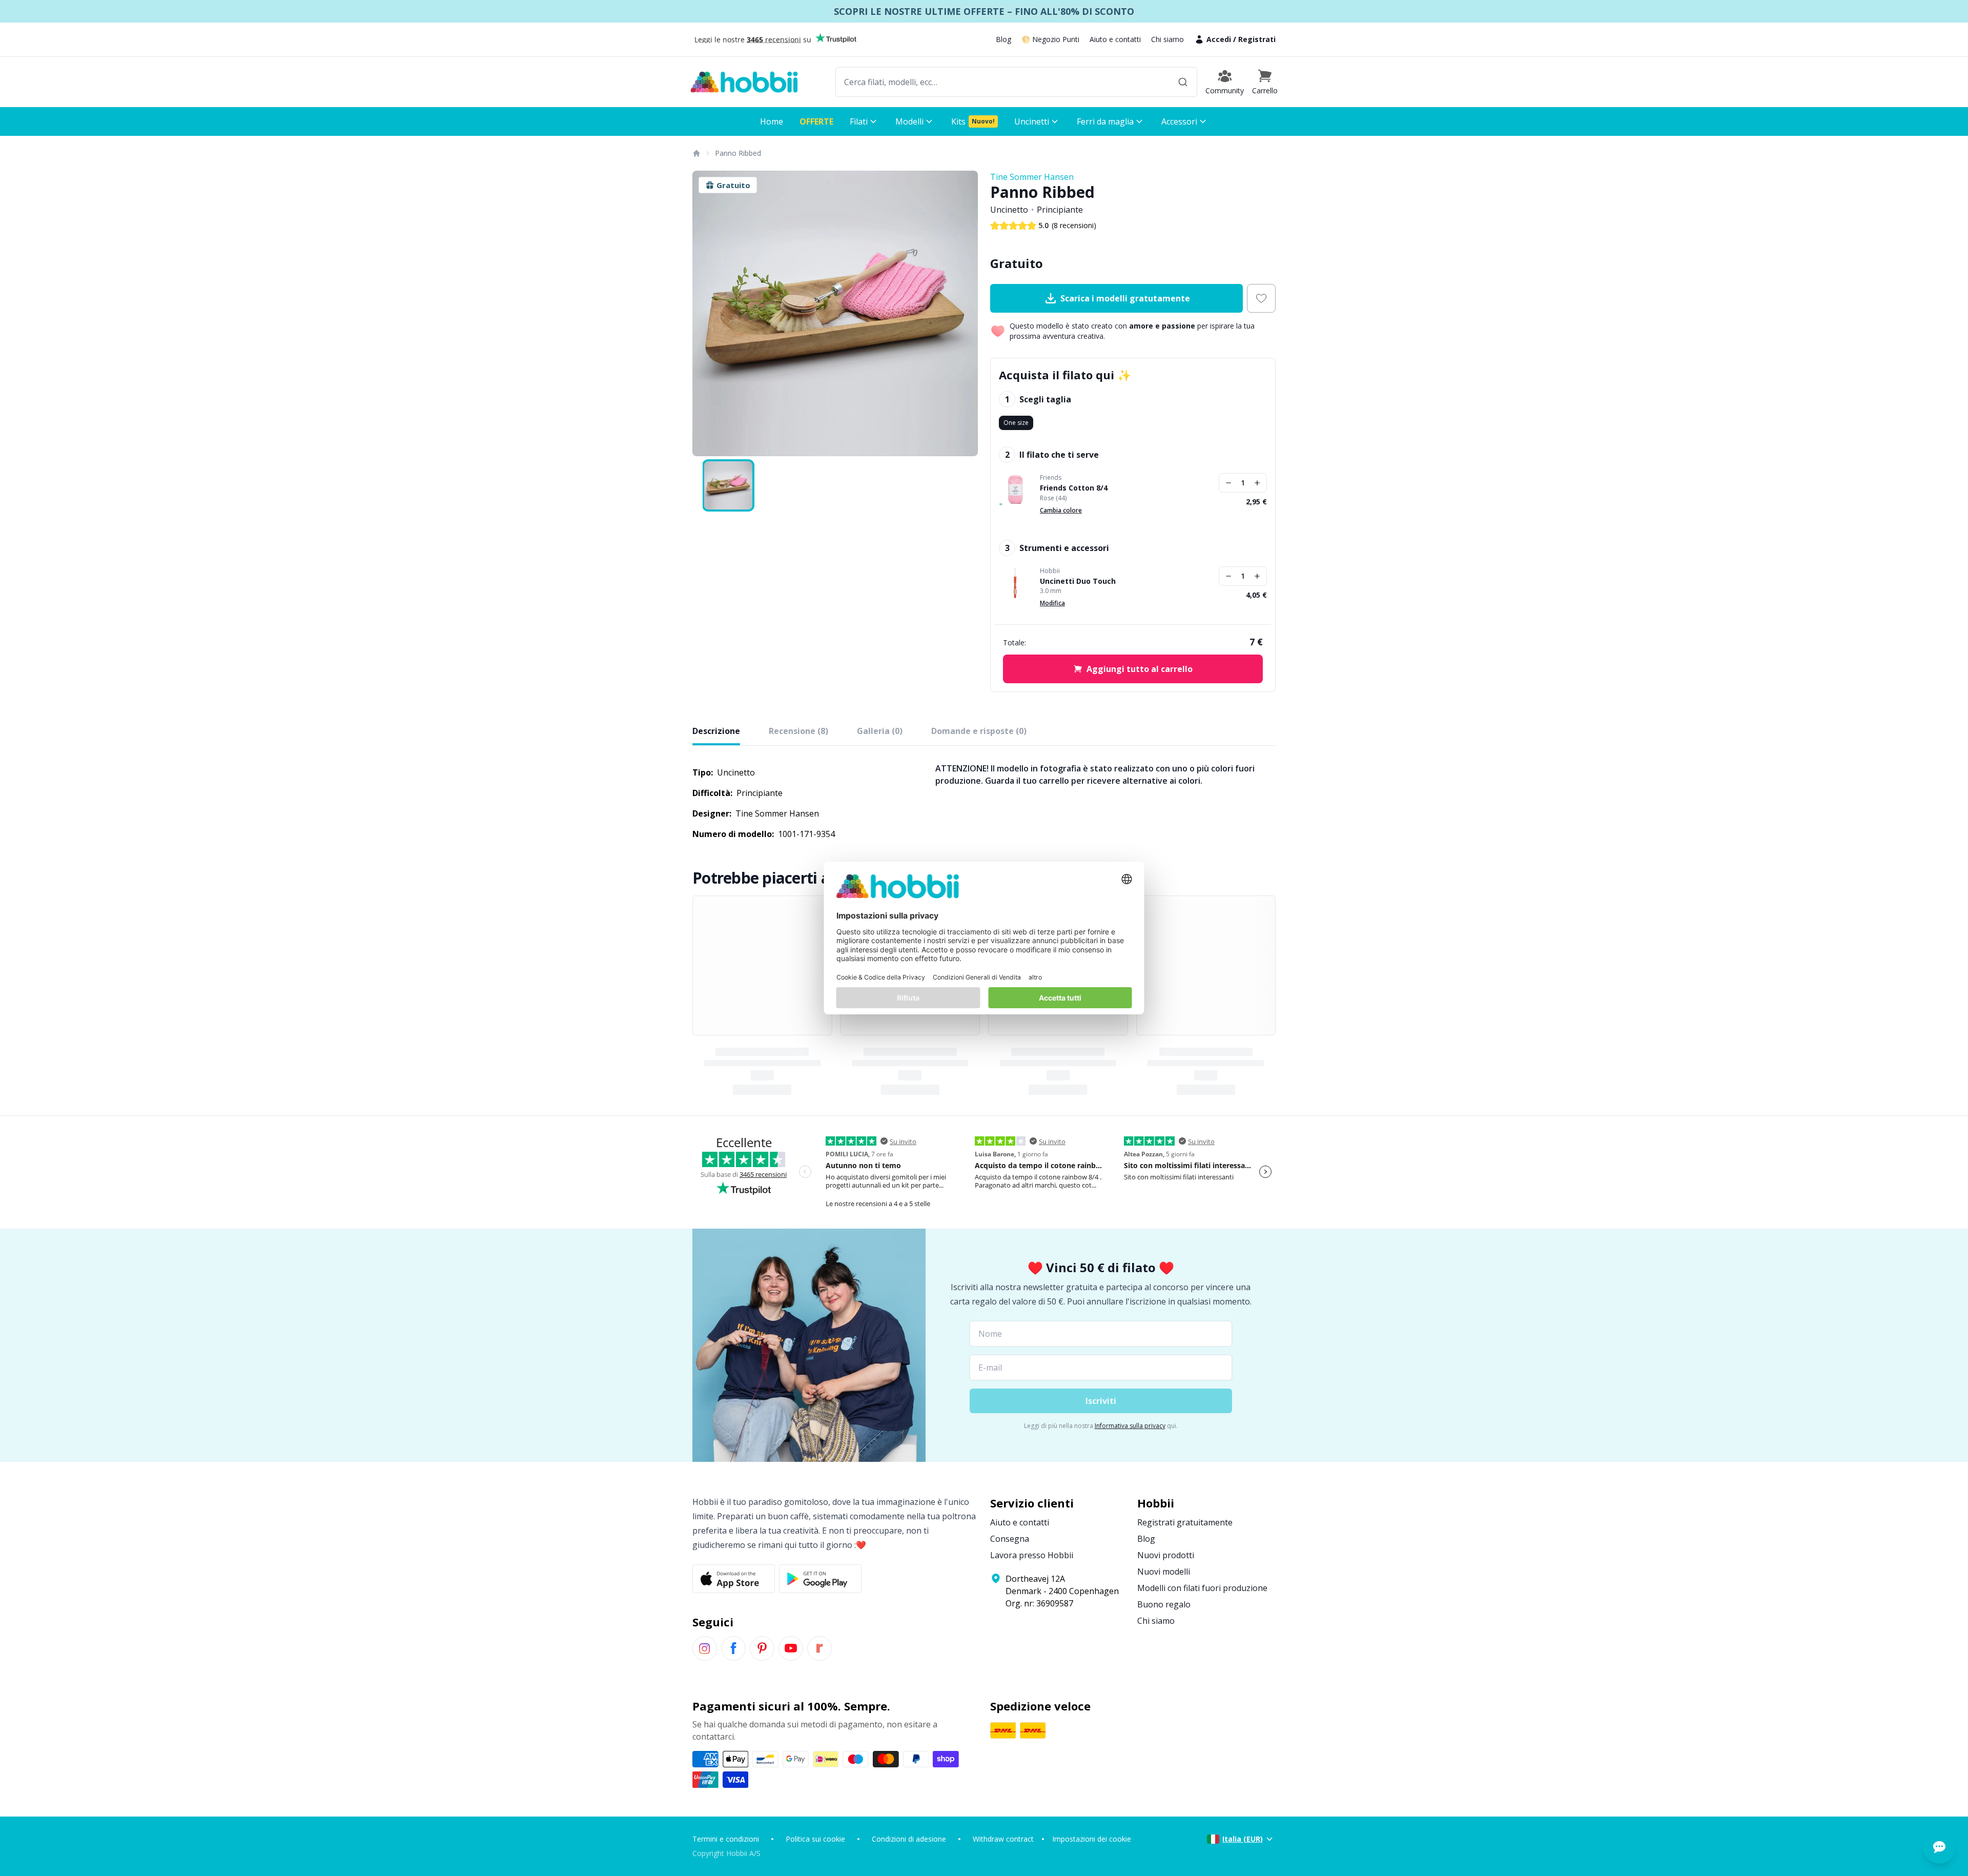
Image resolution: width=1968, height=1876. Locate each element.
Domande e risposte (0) (979, 731)
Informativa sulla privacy (1130, 1426)
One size (1016, 423)
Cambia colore (1061, 510)
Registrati (1257, 39)
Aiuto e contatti (1115, 39)
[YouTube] (791, 1648)
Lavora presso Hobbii (1032, 1555)
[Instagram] (705, 1648)
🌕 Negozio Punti (1050, 39)
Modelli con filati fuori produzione (1202, 1588)
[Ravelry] (819, 1648)
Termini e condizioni (726, 1839)
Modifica (1052, 603)
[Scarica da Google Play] (820, 1579)
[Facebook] (733, 1648)
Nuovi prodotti (1166, 1555)
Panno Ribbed (738, 153)
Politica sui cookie (815, 1839)
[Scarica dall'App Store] (734, 1579)
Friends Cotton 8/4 (1074, 488)
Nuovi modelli (1164, 1572)
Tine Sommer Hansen (1032, 177)
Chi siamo (1167, 39)
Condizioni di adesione (909, 1839)
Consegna (1010, 1539)
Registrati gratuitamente (1185, 1522)
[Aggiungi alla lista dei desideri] (1261, 298)
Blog (1003, 39)
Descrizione (716, 731)
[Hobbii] (744, 82)
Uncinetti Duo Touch (1078, 581)
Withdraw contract (1003, 1839)
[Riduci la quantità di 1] (1228, 483)
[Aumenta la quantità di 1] (1257, 483)
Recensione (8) (798, 731)
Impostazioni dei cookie (1092, 1839)
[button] (1265, 82)
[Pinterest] (762, 1648)
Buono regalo (1164, 1604)
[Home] (696, 153)
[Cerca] (1183, 82)
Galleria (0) (880, 731)
